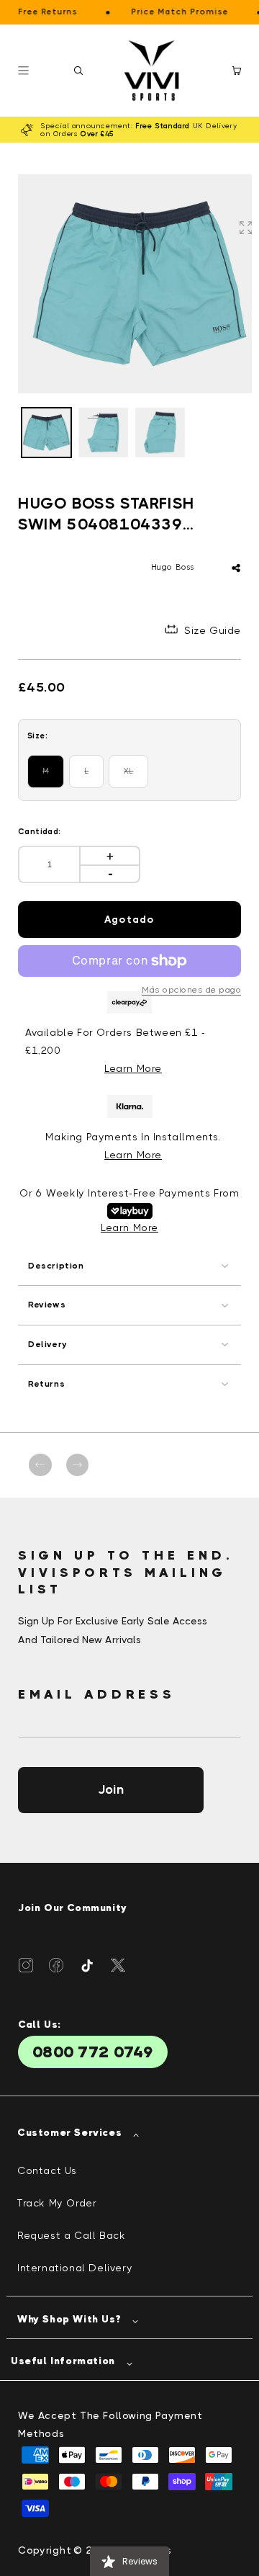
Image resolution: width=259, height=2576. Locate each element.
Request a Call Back (71, 2235)
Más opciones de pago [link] (191, 990)
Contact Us (47, 2170)
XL (136, 777)
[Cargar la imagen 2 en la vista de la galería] (103, 433)
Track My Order (57, 2203)
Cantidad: (40, 832)
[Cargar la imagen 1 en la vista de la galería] (46, 433)
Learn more (133, 1155)
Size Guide (213, 630)
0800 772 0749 (93, 2052)
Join (111, 1789)
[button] (78, 71)
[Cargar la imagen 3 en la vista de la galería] (160, 433)
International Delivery (75, 2268)
